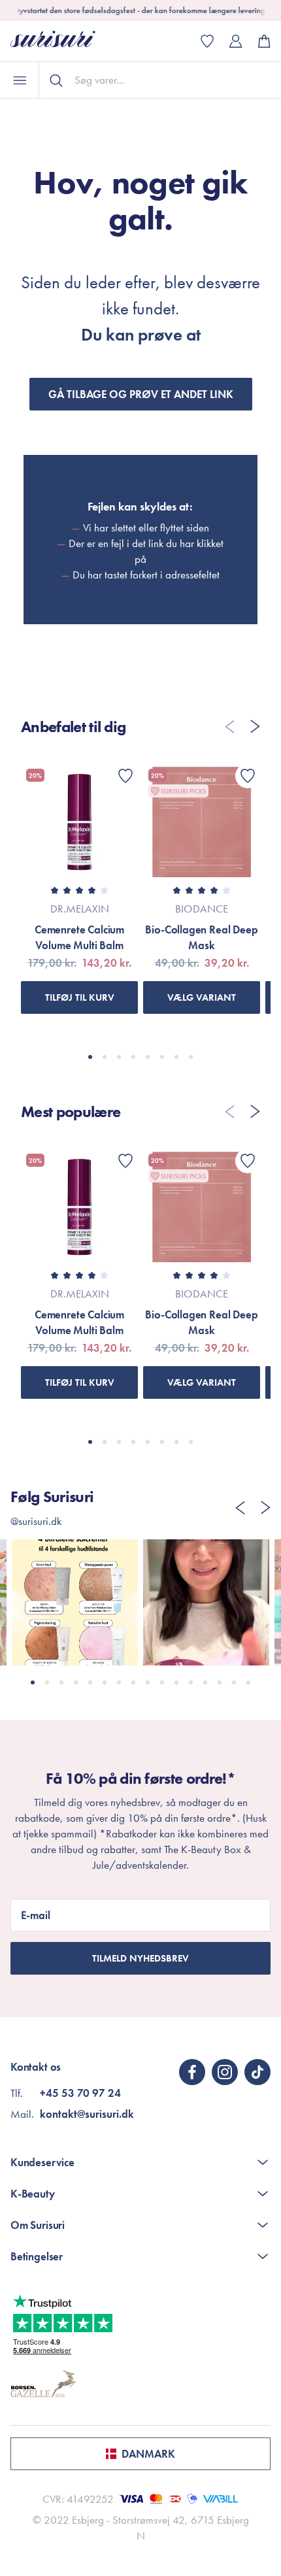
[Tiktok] (257, 2072)
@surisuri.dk (36, 1521)
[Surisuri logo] (63, 41)
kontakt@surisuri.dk (87, 2114)
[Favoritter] (125, 776)
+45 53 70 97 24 (80, 2093)
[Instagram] (225, 2072)
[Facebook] (192, 2072)
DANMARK (148, 2454)
